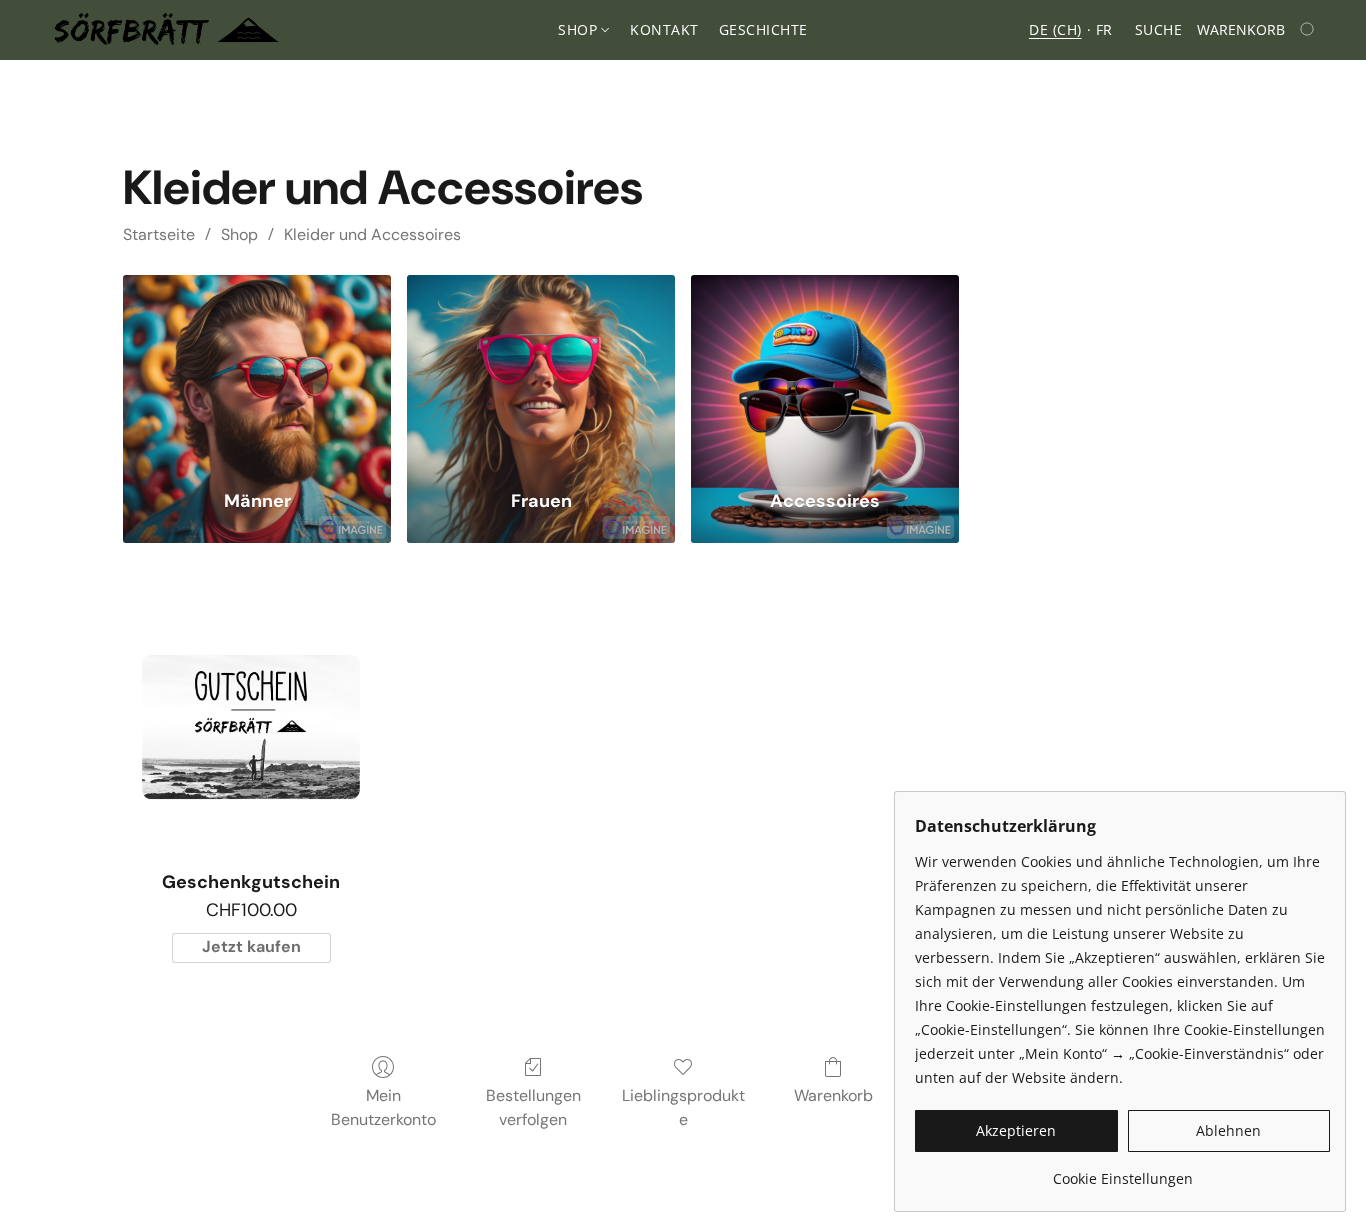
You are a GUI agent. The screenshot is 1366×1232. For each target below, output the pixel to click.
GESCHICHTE (763, 29)
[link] (1122, 1171)
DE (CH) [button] (1055, 29)
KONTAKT (664, 29)
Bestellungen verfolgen (533, 1107)
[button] (166, 30)
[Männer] (257, 369)
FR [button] (1104, 29)
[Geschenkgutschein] (251, 727)
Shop (239, 234)
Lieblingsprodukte (683, 1107)
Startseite (159, 234)
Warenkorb (833, 1095)
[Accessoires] (825, 369)
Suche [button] (1159, 29)
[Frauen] (541, 369)
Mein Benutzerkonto (383, 1107)
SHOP (580, 29)
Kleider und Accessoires (372, 234)
